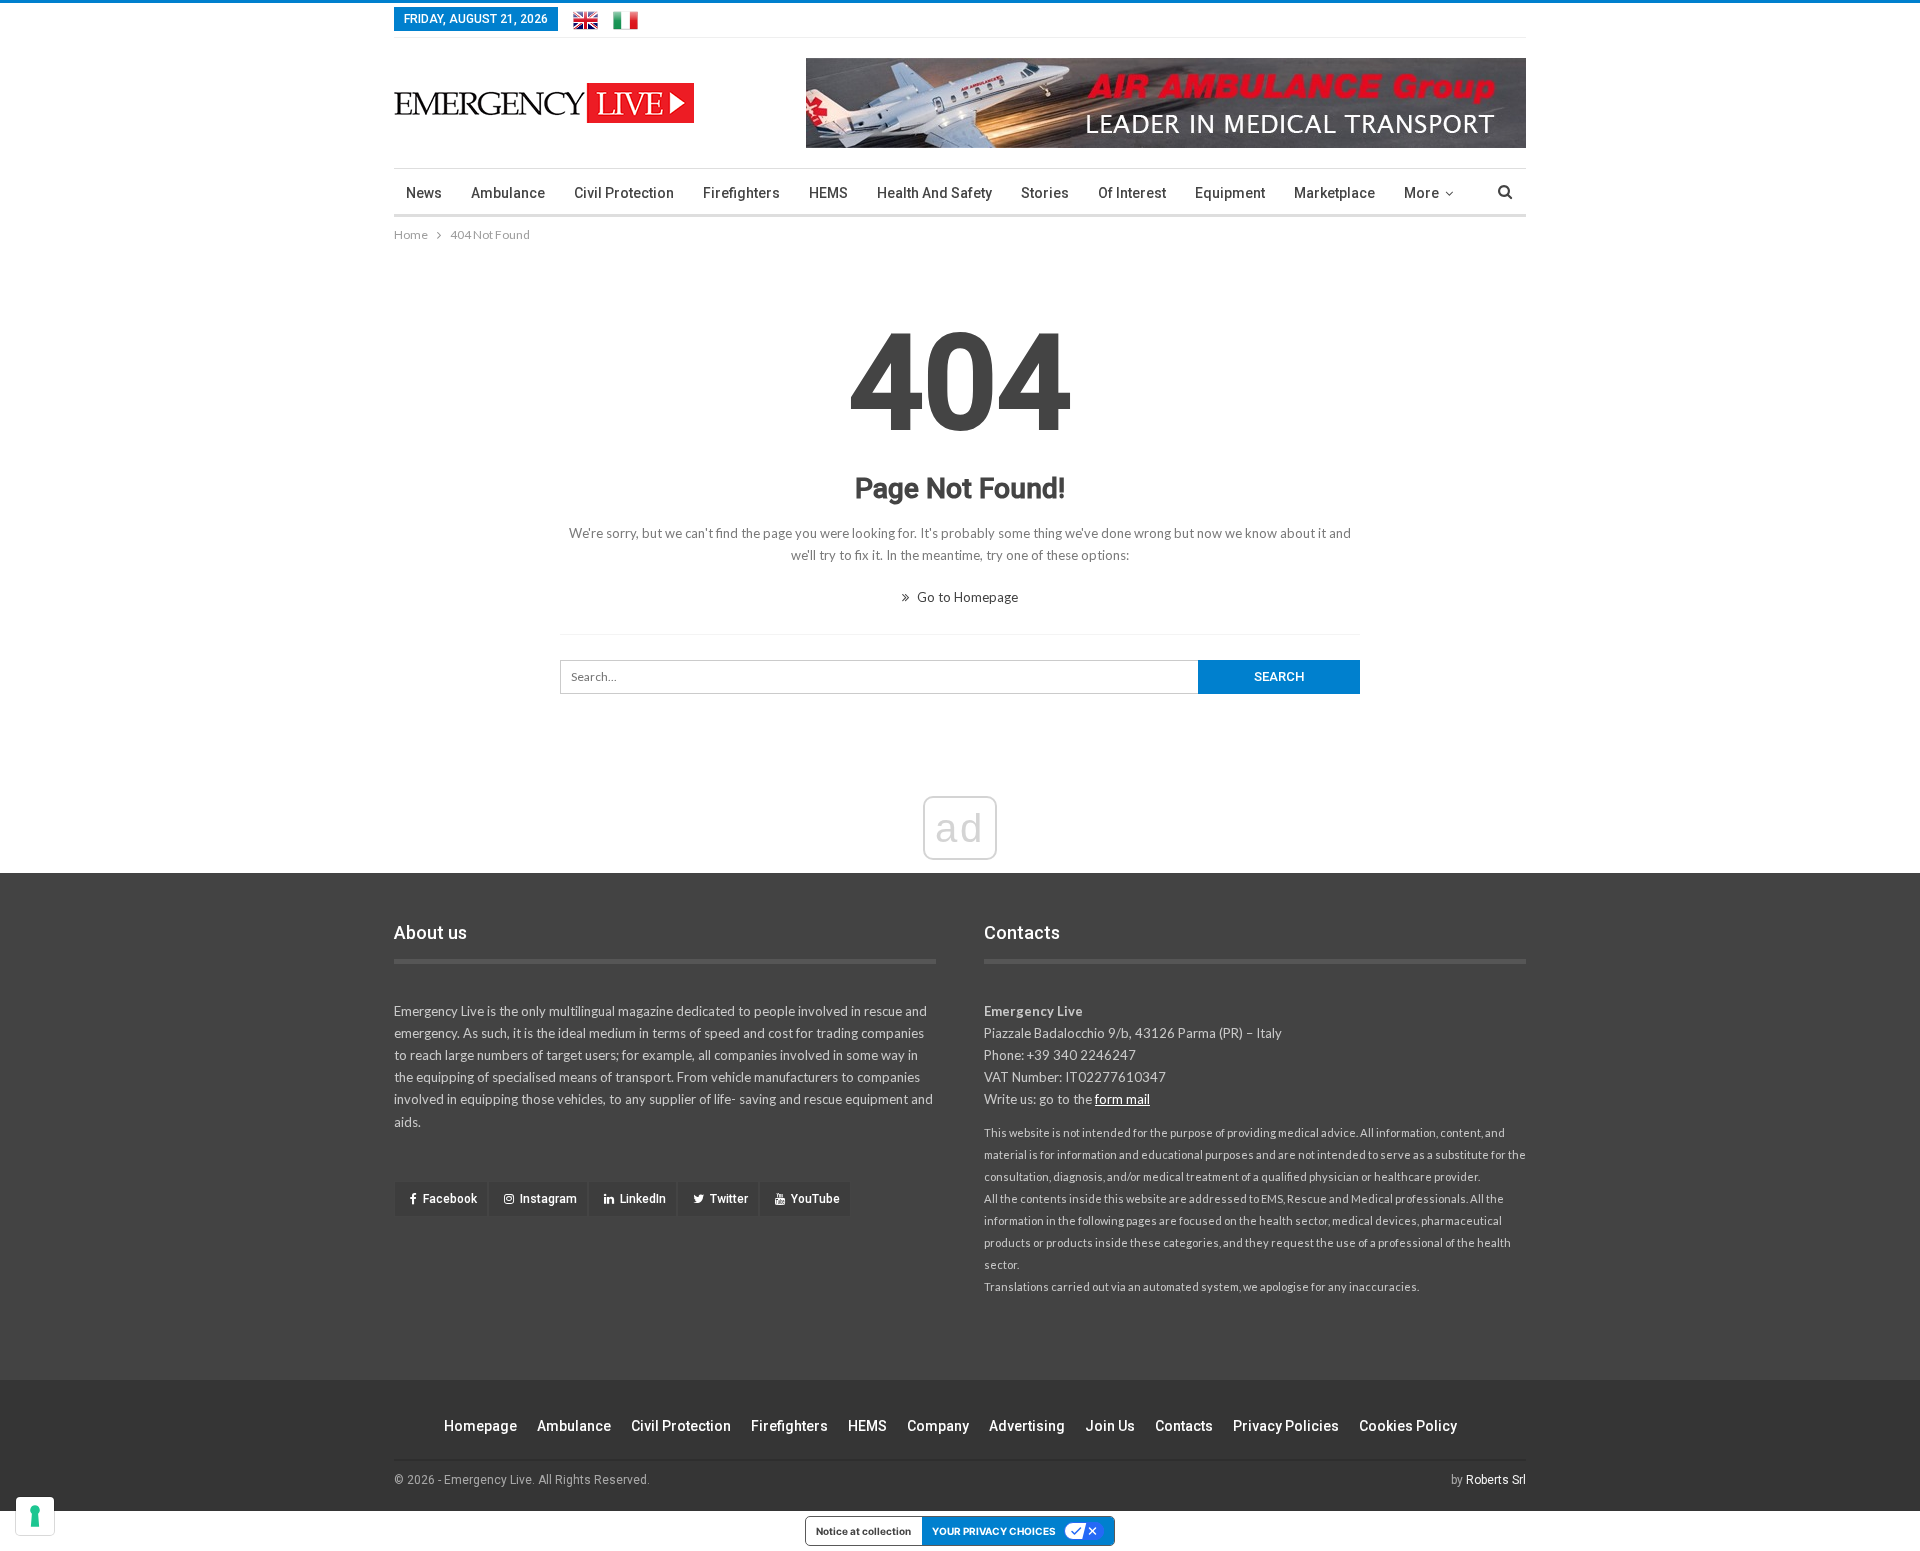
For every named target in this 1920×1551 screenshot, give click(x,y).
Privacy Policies (1286, 1426)
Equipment (1230, 193)
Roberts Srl (1496, 1480)
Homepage (480, 1426)
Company (938, 1426)
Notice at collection (863, 1531)
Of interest (1132, 193)
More (1421, 193)
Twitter (729, 1199)
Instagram (548, 1199)
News (424, 193)
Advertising (1027, 1426)
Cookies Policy (1408, 1426)
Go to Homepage (966, 597)
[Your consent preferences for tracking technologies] (35, 1516)
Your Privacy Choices (994, 1531)
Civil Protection (624, 193)
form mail (1122, 1099)
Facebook (450, 1199)
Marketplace (1334, 193)
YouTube (815, 1199)
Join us (1110, 1426)
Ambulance (508, 193)
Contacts (1184, 1426)
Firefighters (741, 193)
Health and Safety (934, 193)
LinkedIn (643, 1199)
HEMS (828, 193)
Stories (1045, 193)
